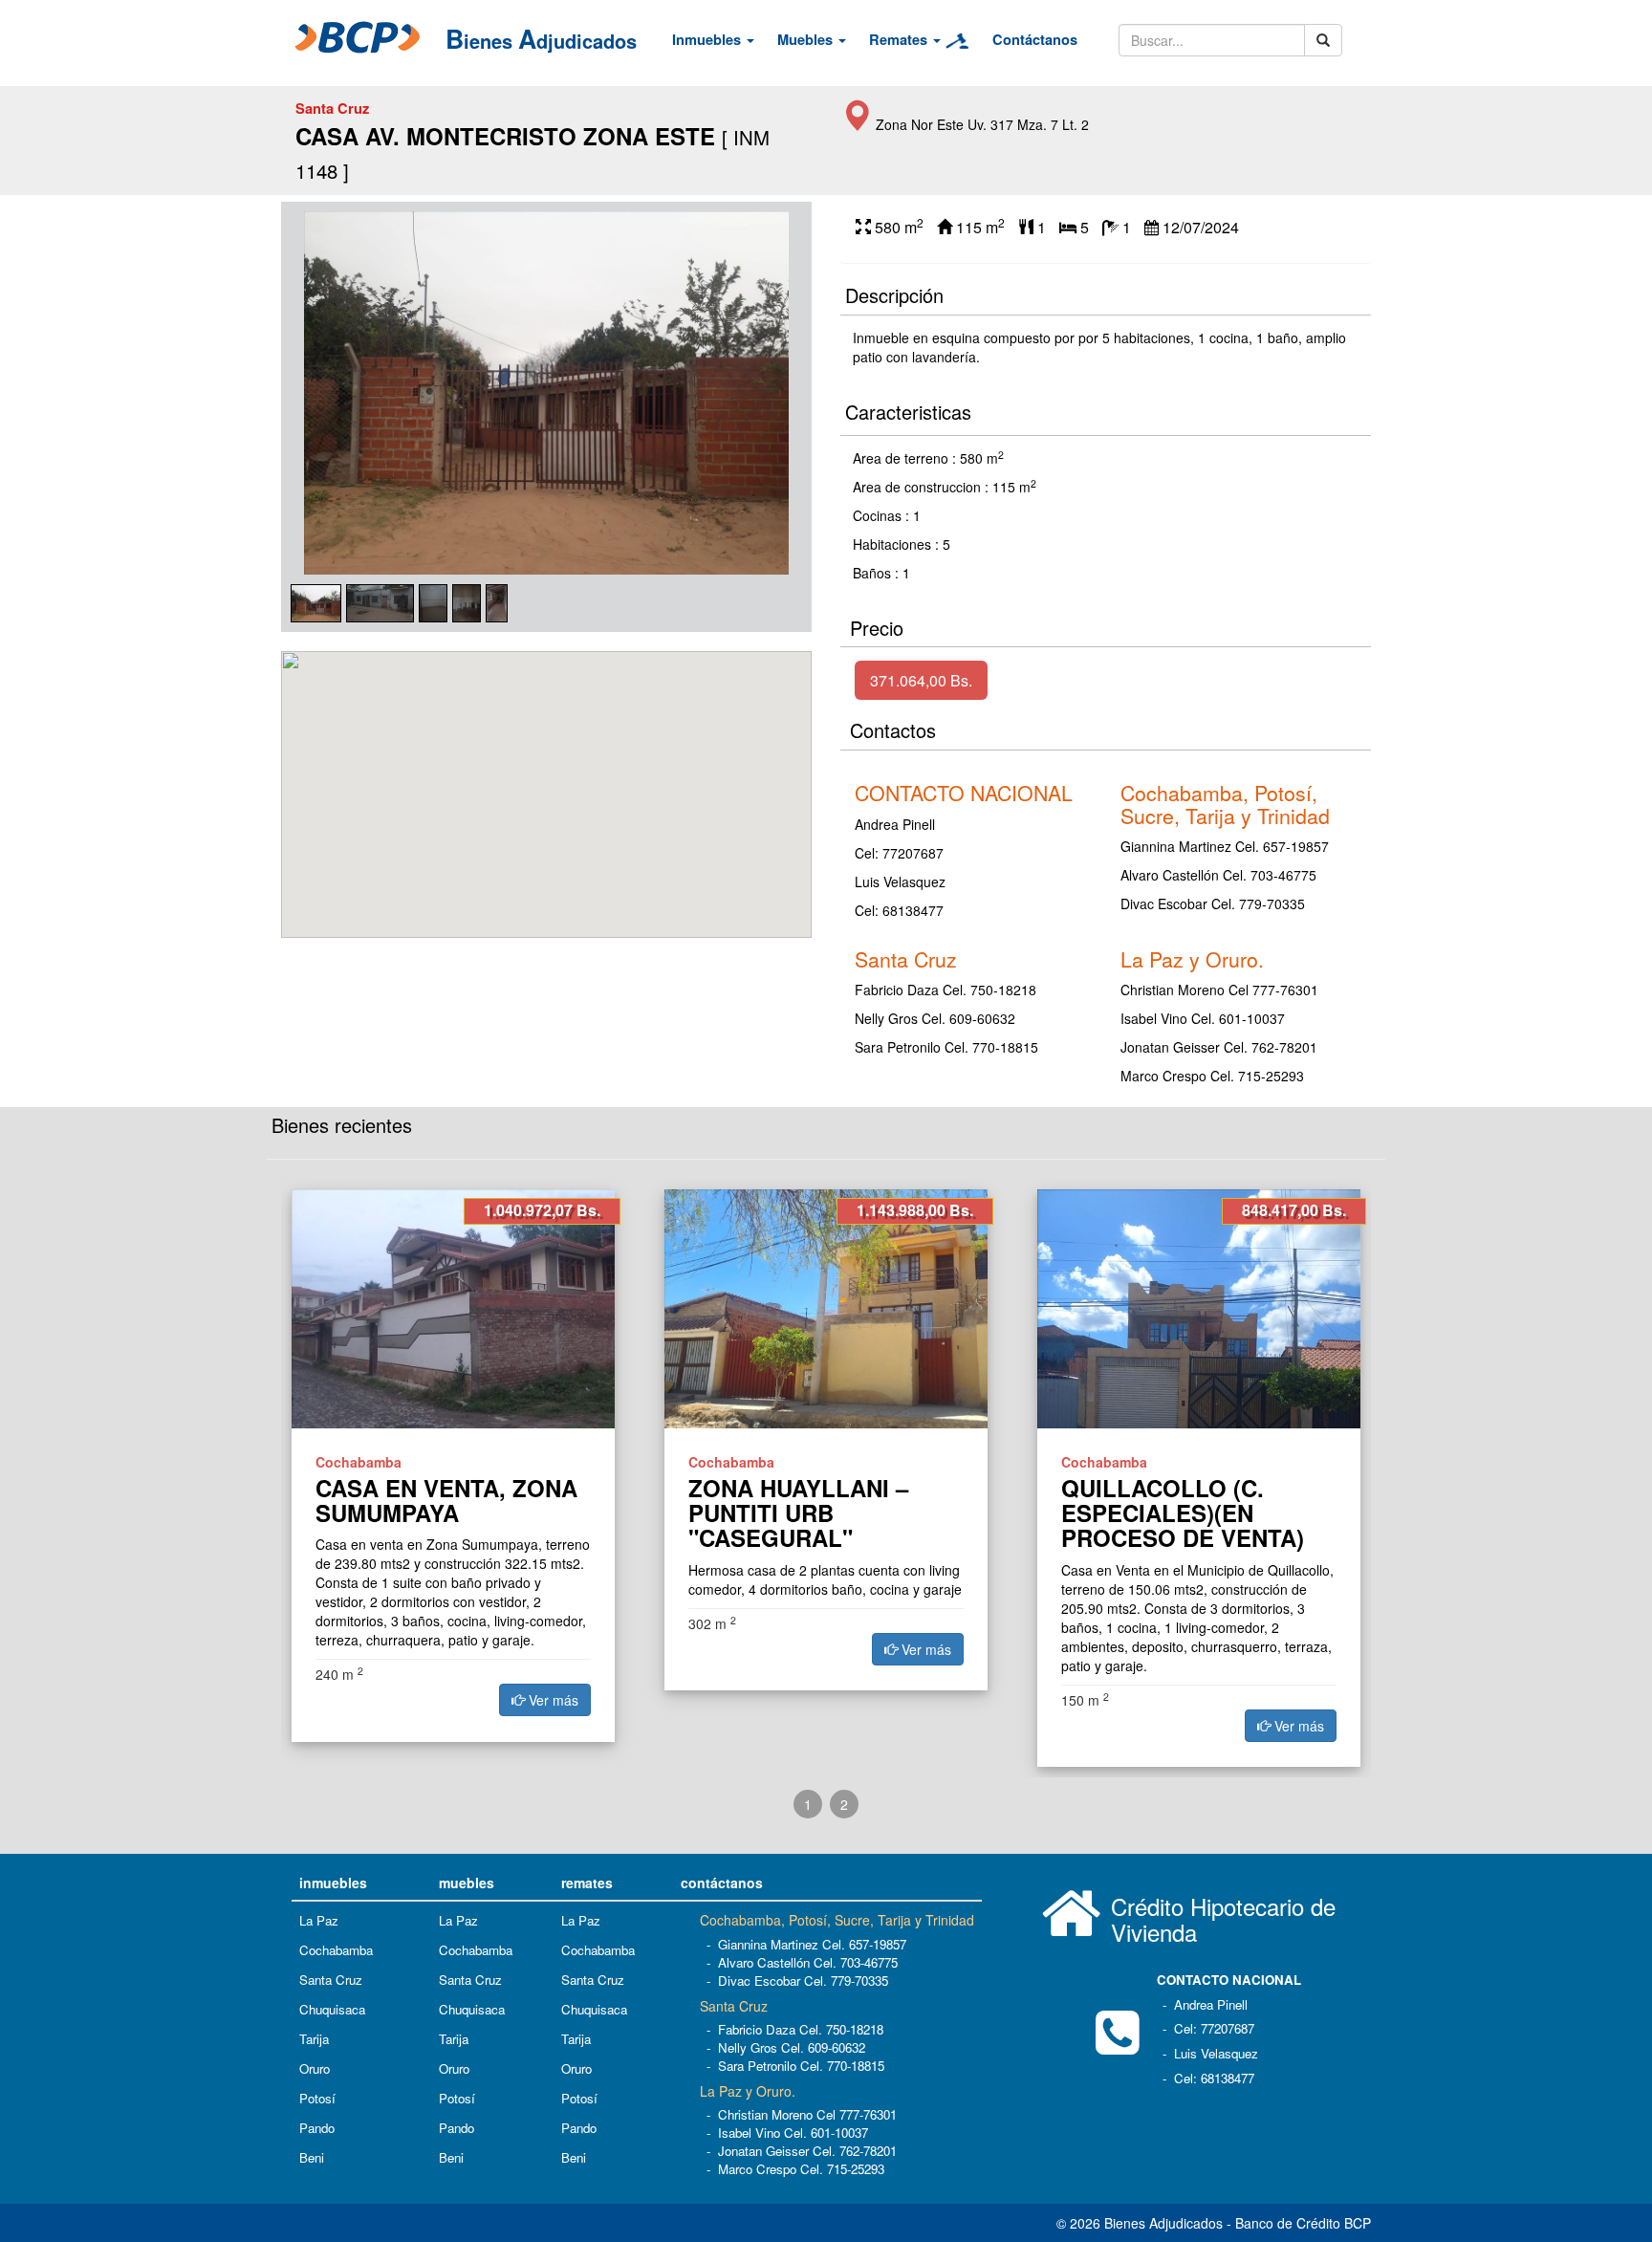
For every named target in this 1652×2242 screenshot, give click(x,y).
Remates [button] (900, 40)
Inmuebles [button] (708, 40)
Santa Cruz (331, 1980)
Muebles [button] (807, 40)
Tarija (314, 2039)
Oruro (315, 2068)
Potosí (317, 2098)
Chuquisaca (332, 2009)
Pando (317, 2128)
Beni (312, 2157)
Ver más (552, 1700)
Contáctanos (1035, 40)
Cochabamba (336, 1950)
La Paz (319, 1920)
